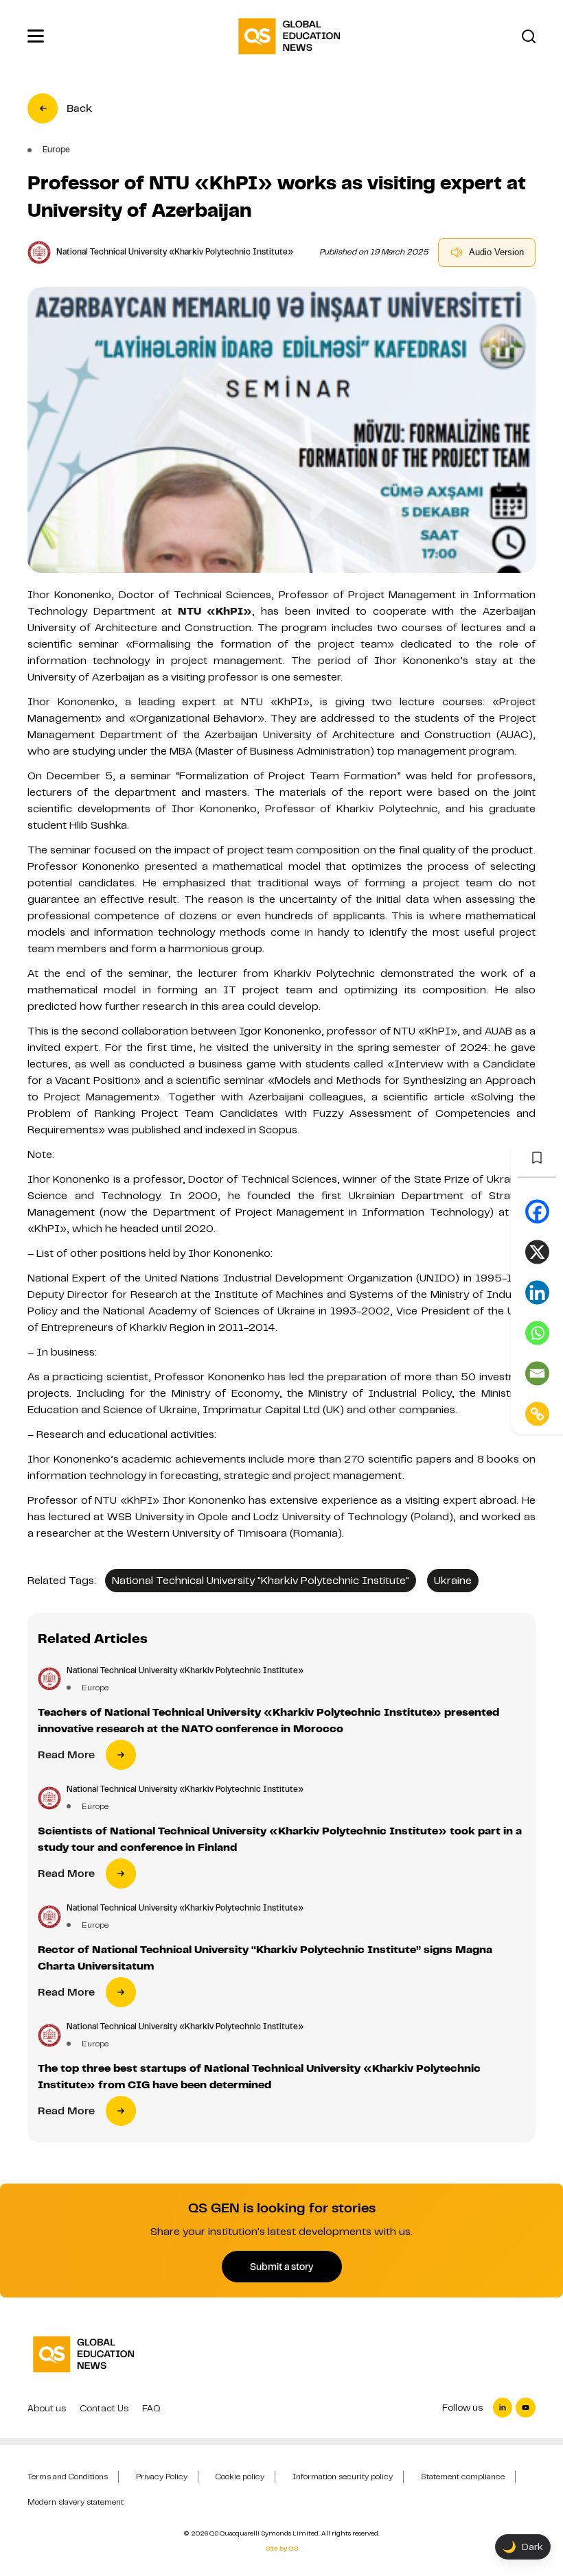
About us (47, 2408)
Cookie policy (240, 2477)
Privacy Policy (162, 2477)
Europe (95, 1688)
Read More (66, 1755)
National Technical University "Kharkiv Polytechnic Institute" (261, 1581)
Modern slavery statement (76, 2502)
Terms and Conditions (68, 2477)
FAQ (151, 2408)
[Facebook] (537, 1211)
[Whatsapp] (537, 1333)
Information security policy (343, 2477)
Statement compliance (463, 2477)
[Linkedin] (537, 1292)
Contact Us (104, 2408)
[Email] (537, 1373)
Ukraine (453, 1581)
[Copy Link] (537, 1414)
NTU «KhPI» (215, 611)
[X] (537, 1252)
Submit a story (281, 2267)
